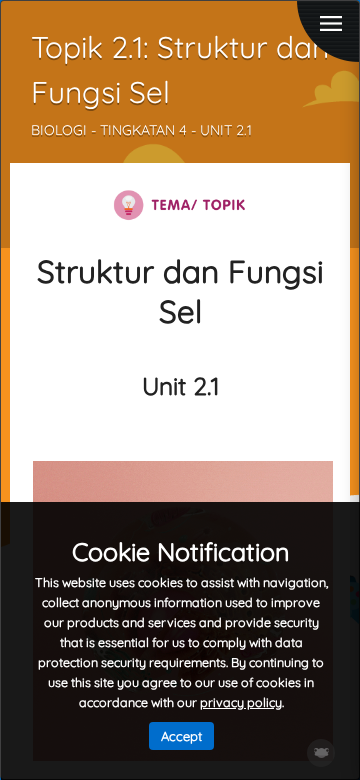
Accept (181, 736)
